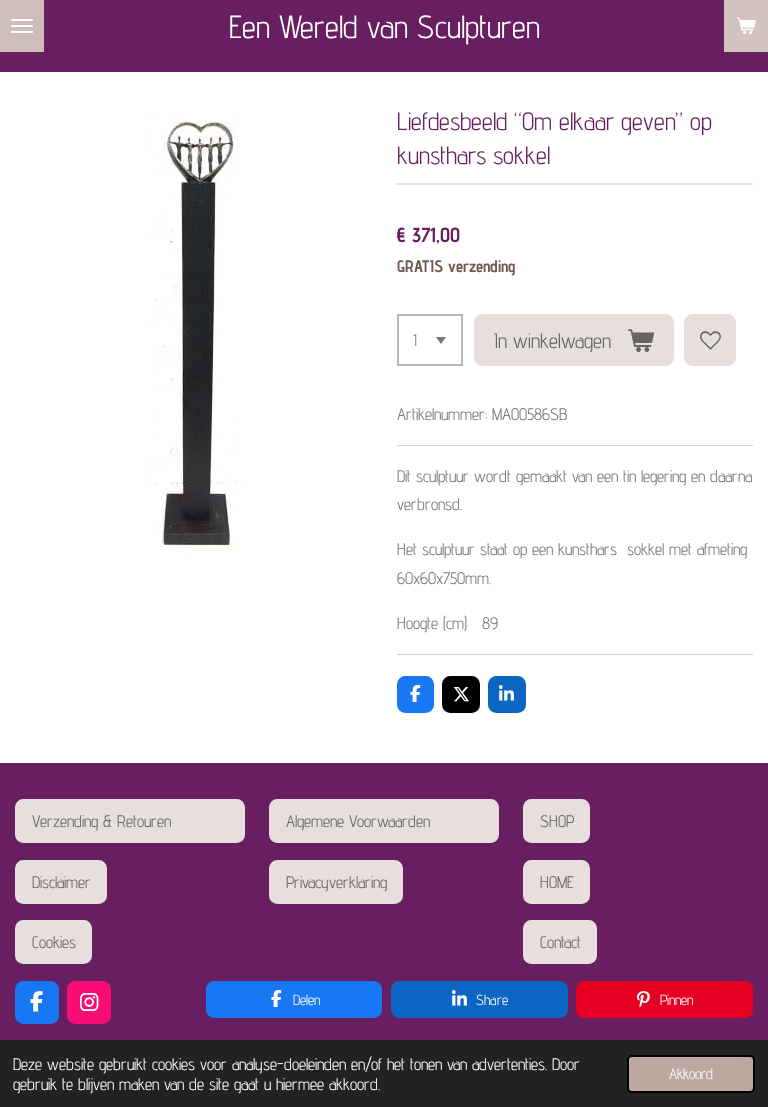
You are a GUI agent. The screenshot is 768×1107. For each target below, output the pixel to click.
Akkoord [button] (691, 1073)
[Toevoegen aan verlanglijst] (710, 340)
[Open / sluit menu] (22, 26)
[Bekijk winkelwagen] (746, 26)
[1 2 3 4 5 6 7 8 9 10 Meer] (430, 340)
